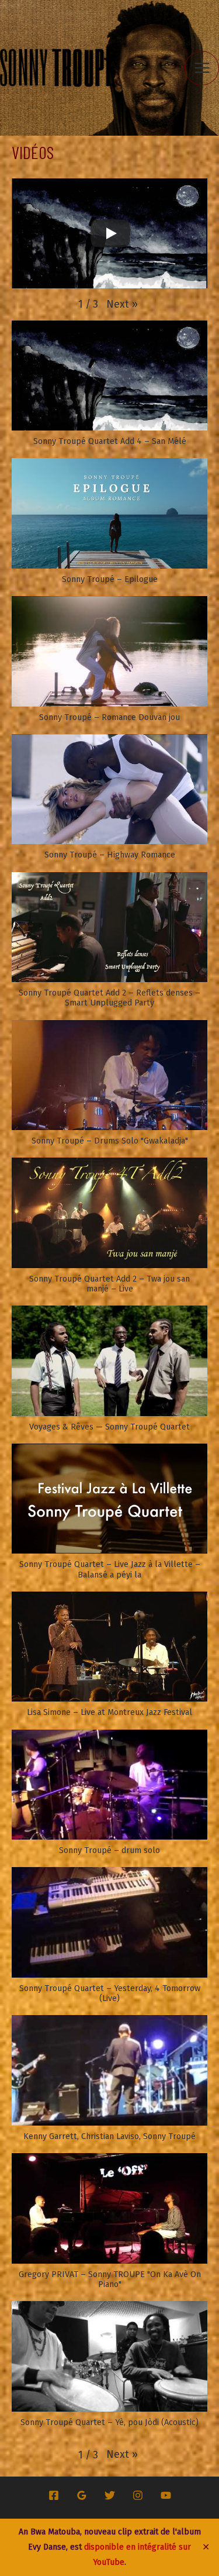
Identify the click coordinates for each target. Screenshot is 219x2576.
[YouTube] (166, 2495)
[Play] (110, 233)
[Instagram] (138, 2495)
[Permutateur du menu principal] (202, 68)
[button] (122, 304)
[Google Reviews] (82, 2495)
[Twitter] (110, 2495)
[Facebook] (54, 2495)
